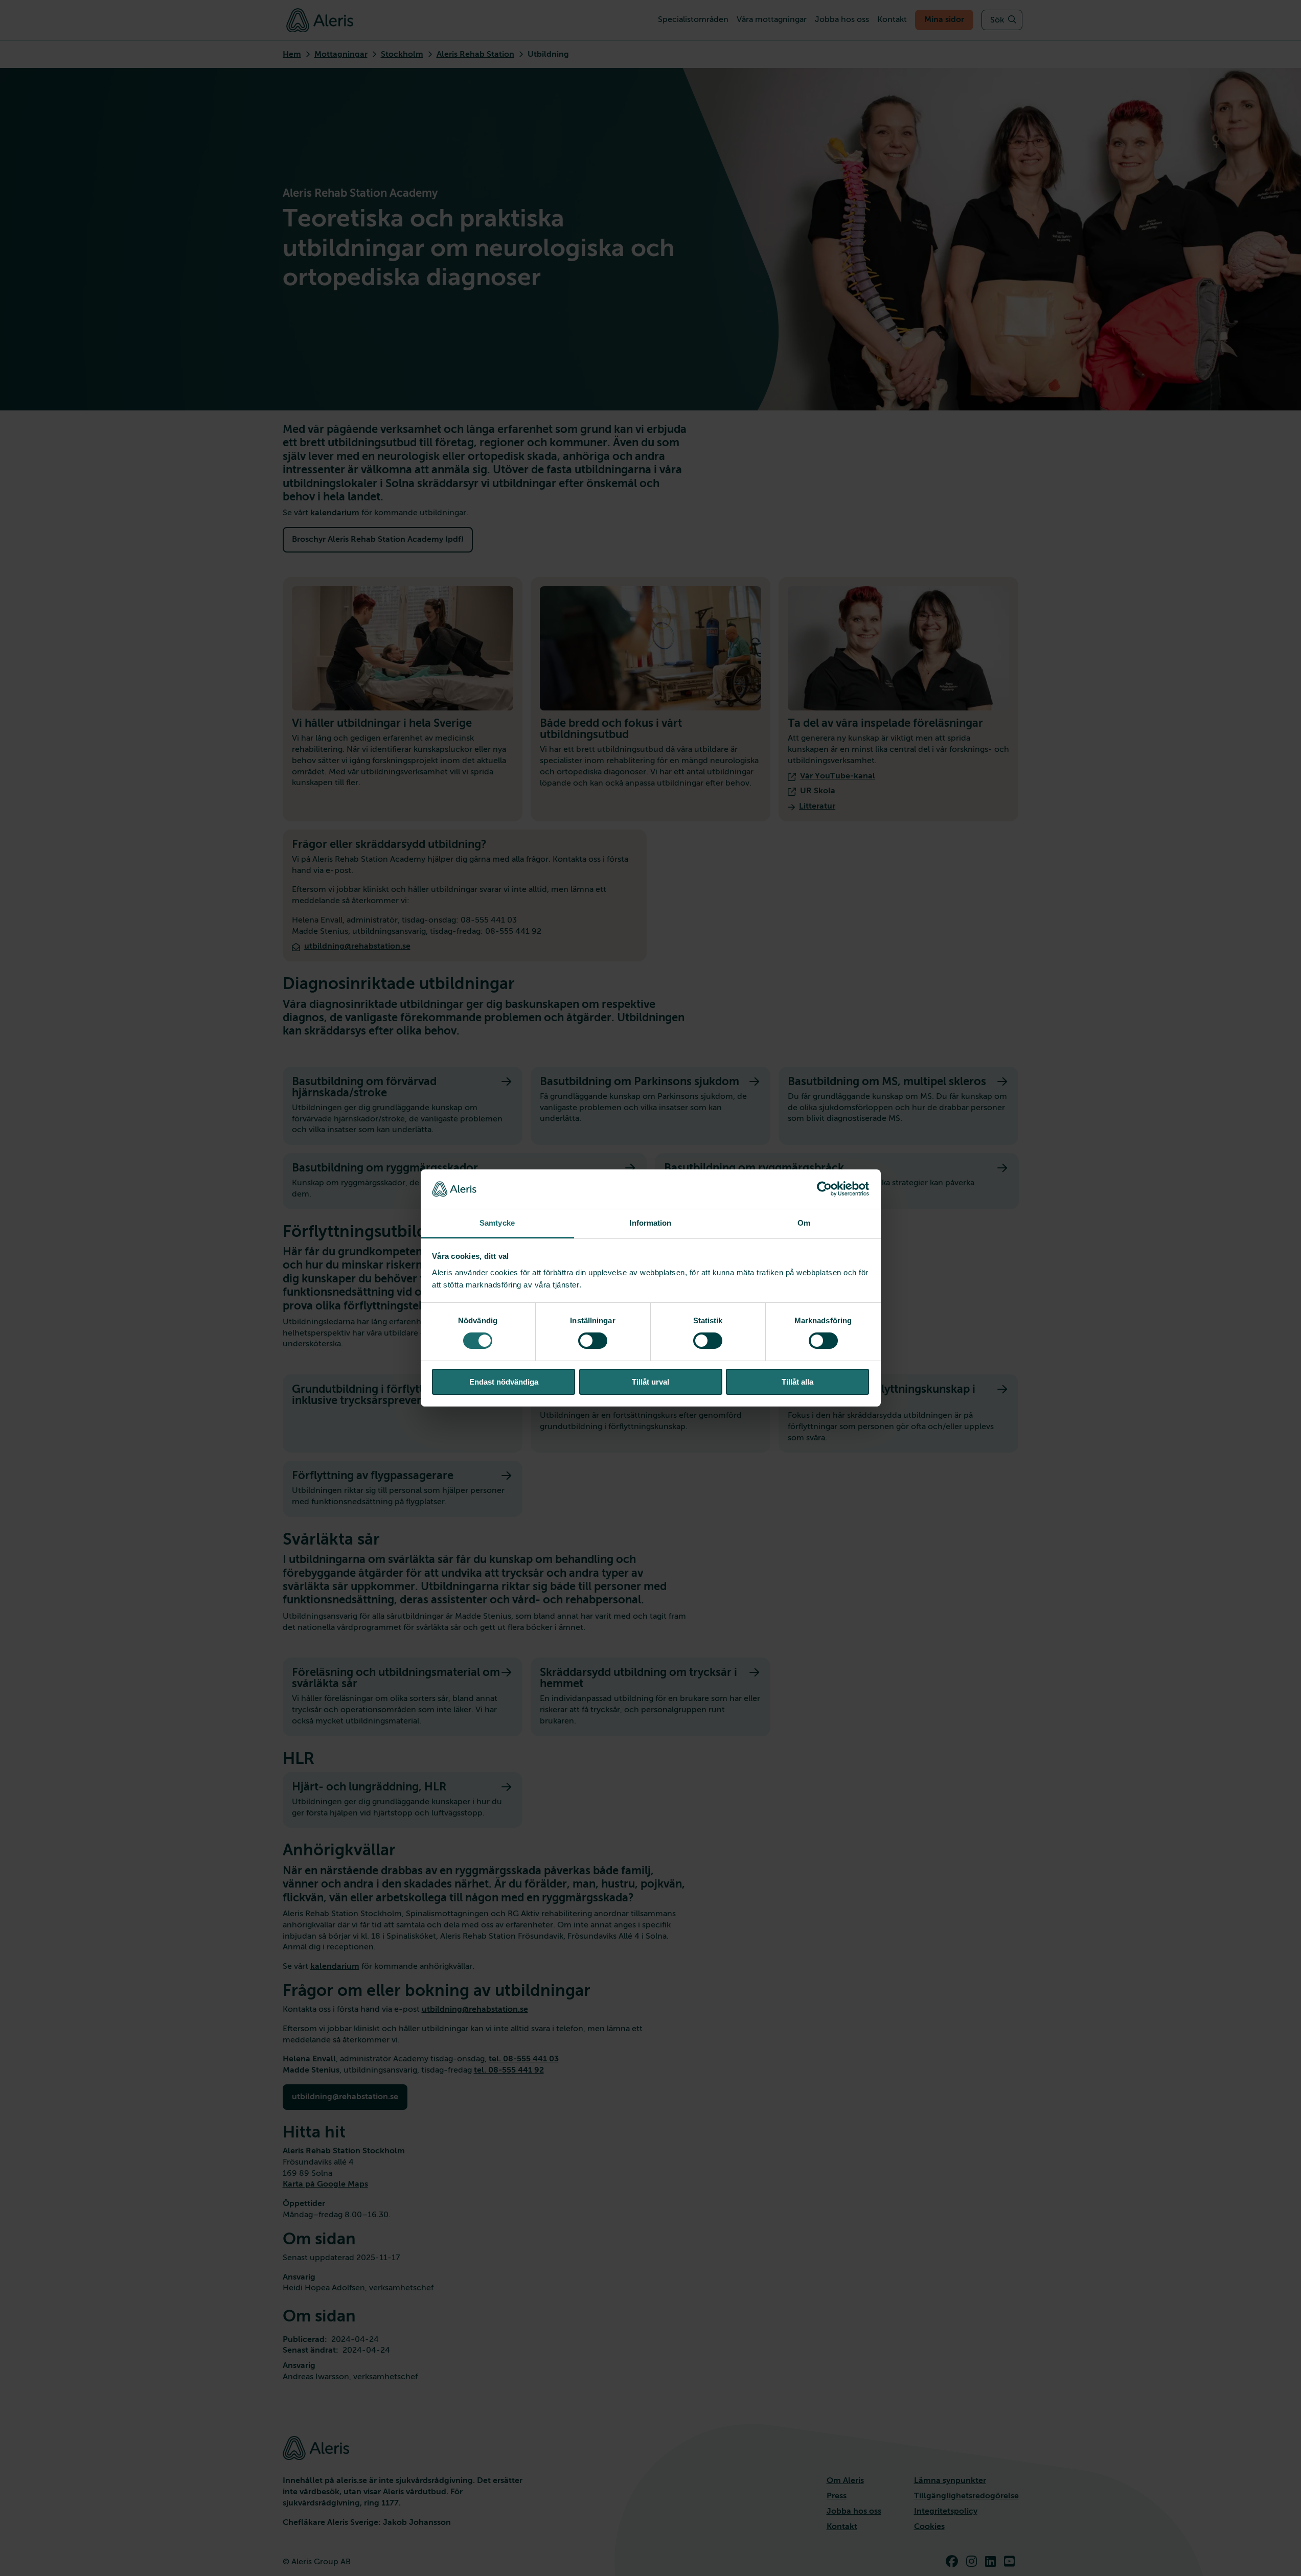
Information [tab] (650, 1223)
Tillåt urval (650, 1382)
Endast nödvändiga (504, 1382)
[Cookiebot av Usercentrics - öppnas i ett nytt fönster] (824, 1189)
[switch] (593, 1341)
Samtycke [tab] (497, 1223)
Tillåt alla (797, 1382)
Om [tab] (804, 1223)
